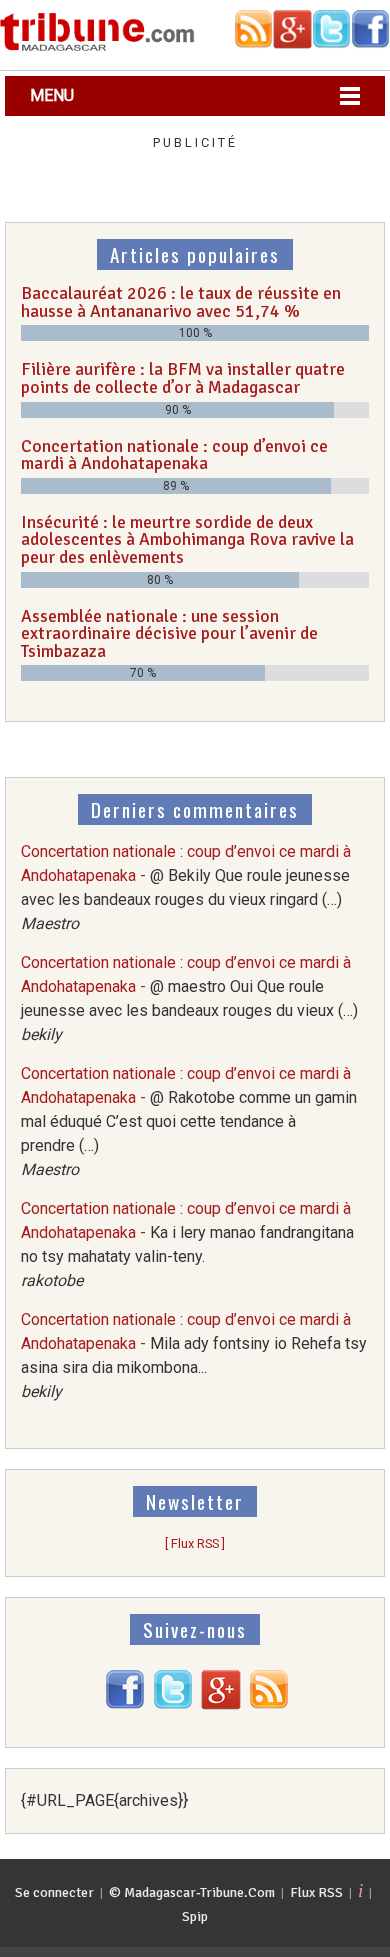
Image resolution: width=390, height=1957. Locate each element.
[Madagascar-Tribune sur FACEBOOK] (125, 1704)
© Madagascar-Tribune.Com (192, 1892)
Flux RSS (316, 1892)
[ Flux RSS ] (195, 1543)
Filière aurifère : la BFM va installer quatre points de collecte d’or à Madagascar (183, 378)
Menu (52, 95)
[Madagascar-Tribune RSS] (269, 1704)
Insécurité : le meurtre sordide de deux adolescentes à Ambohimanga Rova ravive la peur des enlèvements (187, 539)
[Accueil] (97, 47)
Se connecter (54, 1892)
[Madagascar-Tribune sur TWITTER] (173, 1704)
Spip (195, 1916)
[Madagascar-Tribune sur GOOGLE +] (221, 1704)
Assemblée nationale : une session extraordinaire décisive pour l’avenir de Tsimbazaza (169, 633)
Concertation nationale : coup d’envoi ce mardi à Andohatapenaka (174, 455)
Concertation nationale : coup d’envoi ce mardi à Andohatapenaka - (189, 1121)
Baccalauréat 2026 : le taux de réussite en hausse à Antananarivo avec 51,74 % (181, 302)
